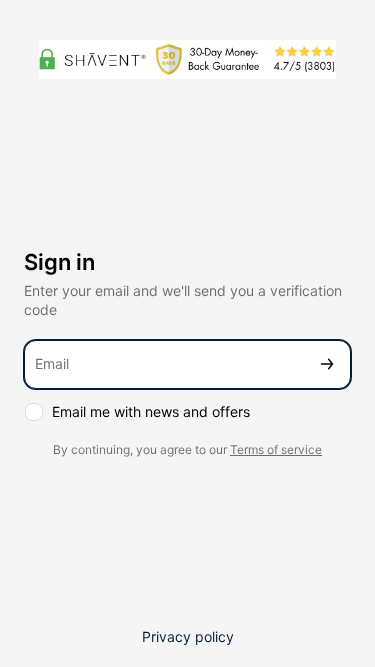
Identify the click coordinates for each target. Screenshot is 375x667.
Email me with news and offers (151, 411)
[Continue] (327, 364)
